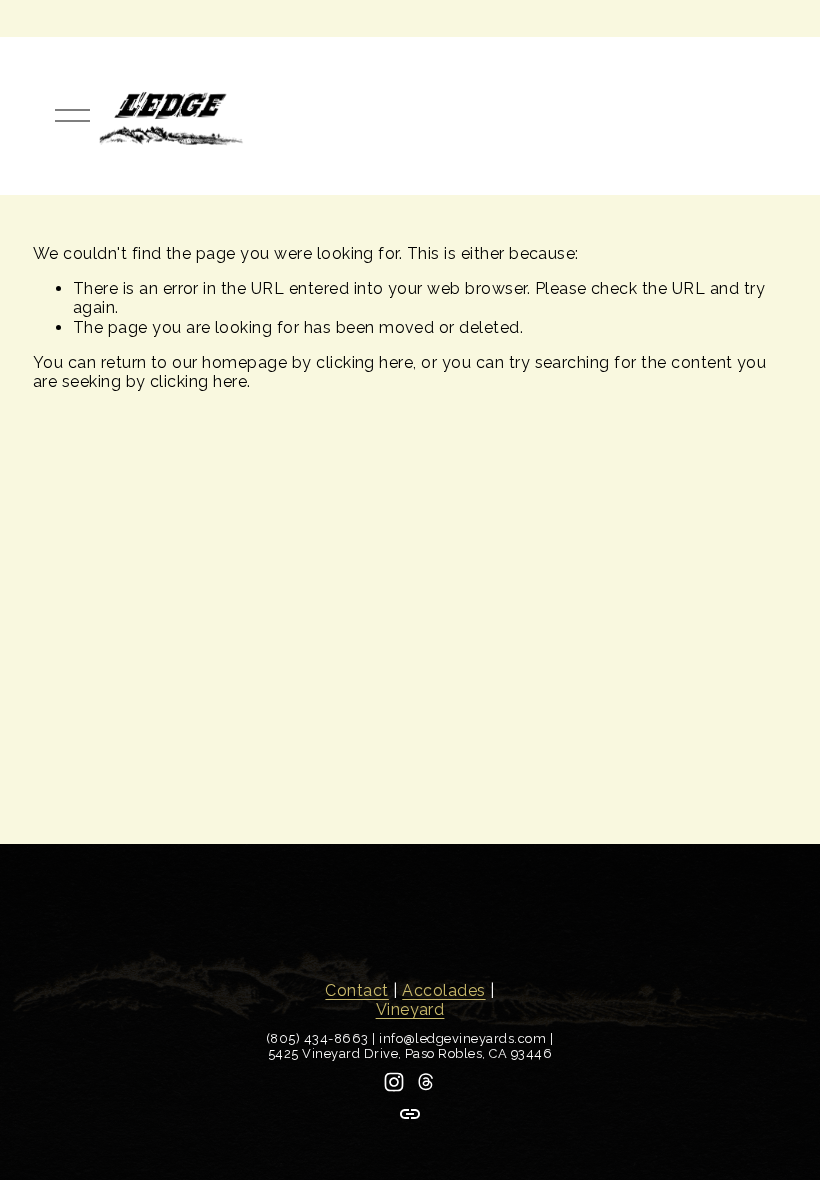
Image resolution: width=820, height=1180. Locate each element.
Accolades (443, 990)
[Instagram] (394, 1082)
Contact (356, 990)
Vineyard (410, 1009)
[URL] (410, 1114)
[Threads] (426, 1082)
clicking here (364, 362)
